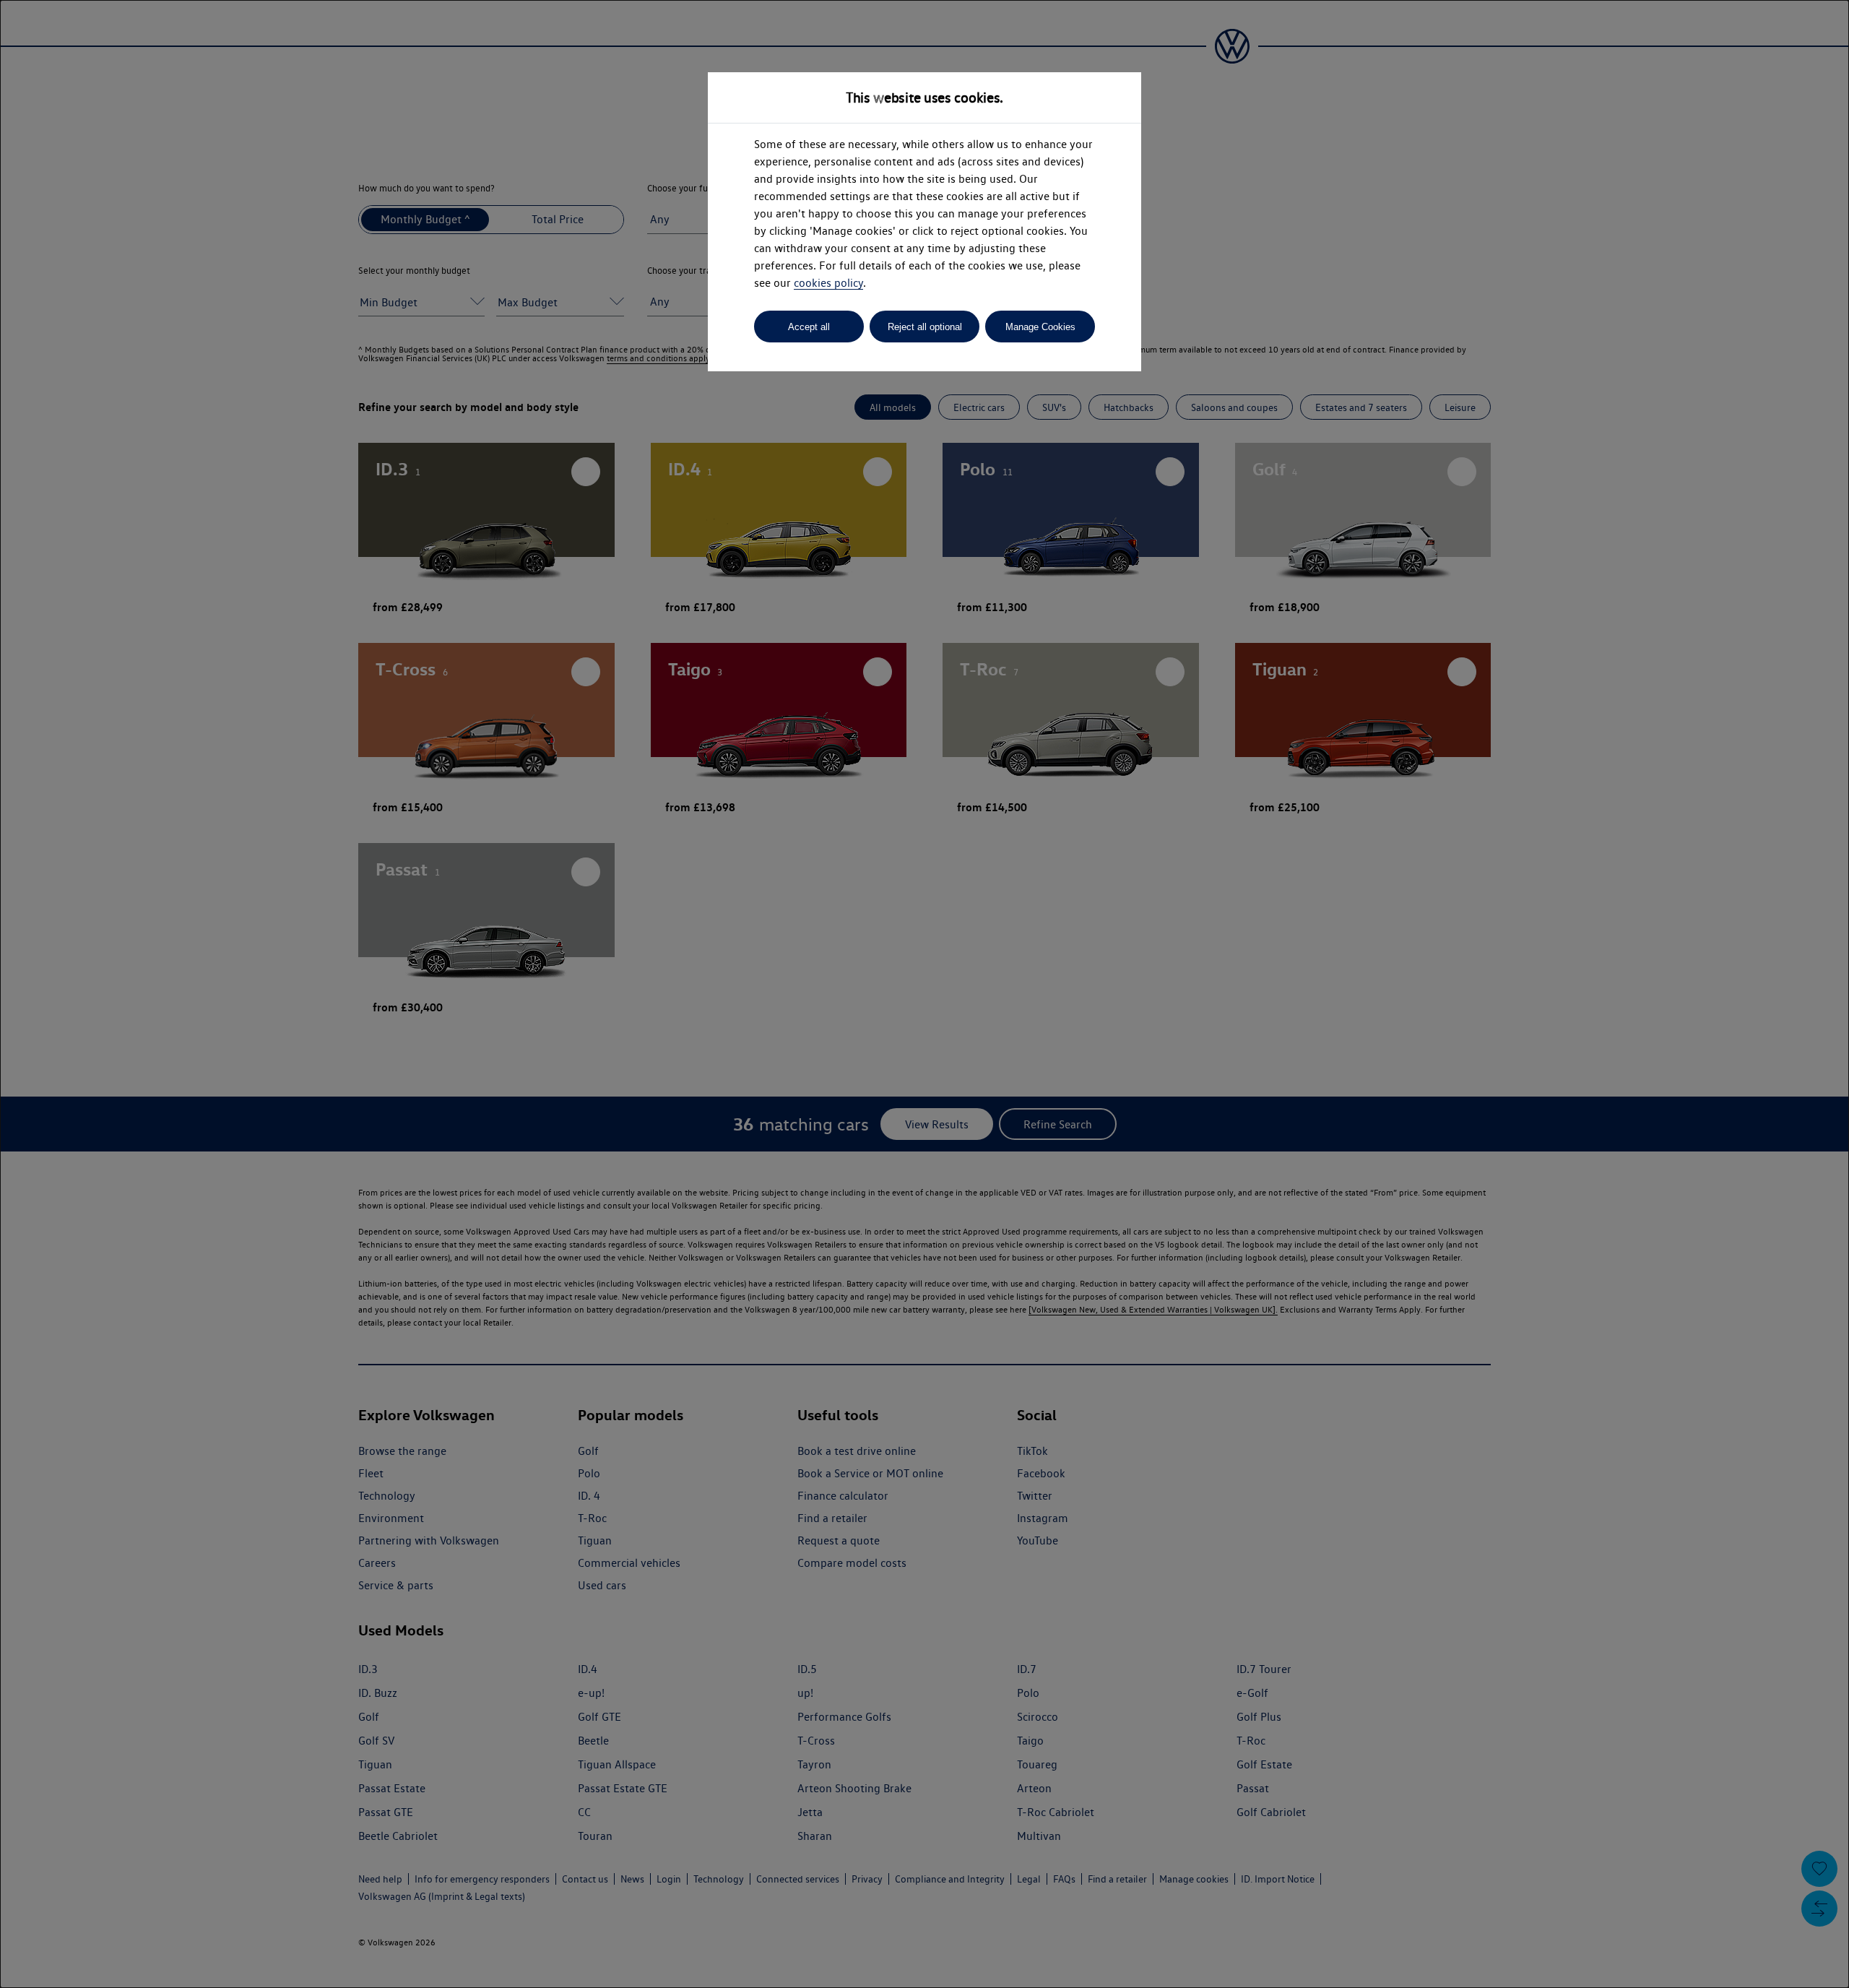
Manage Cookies (1040, 327)
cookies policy (828, 283)
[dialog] (924, 994)
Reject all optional (925, 327)
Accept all (809, 327)
